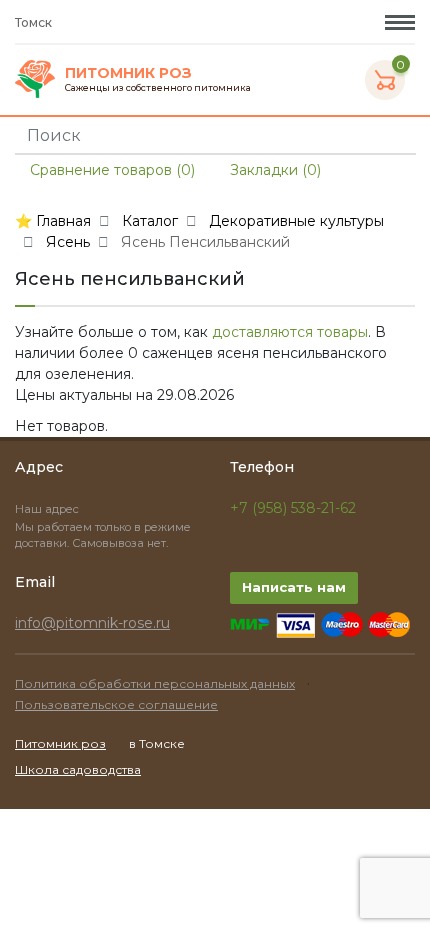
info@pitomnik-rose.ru (92, 623)
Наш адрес (48, 509)
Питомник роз (60, 743)
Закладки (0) (273, 170)
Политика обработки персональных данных (155, 683)
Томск (35, 22)
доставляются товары (290, 332)
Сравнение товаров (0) (110, 170)
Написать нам (294, 587)
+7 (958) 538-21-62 (293, 508)
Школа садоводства (78, 769)
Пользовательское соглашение (116, 704)
